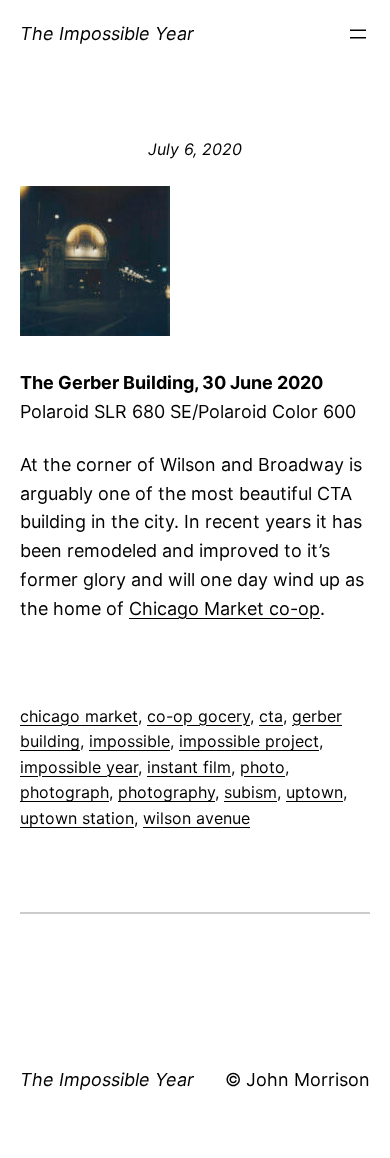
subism (250, 792)
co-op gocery (198, 716)
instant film (189, 767)
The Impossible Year (107, 33)
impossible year (79, 767)
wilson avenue (196, 818)
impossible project (249, 741)
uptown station (77, 818)
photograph (64, 792)
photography (166, 792)
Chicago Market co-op (224, 608)
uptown (314, 792)
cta (271, 716)
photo (262, 767)
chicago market (79, 716)
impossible (129, 741)
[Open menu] (358, 34)
